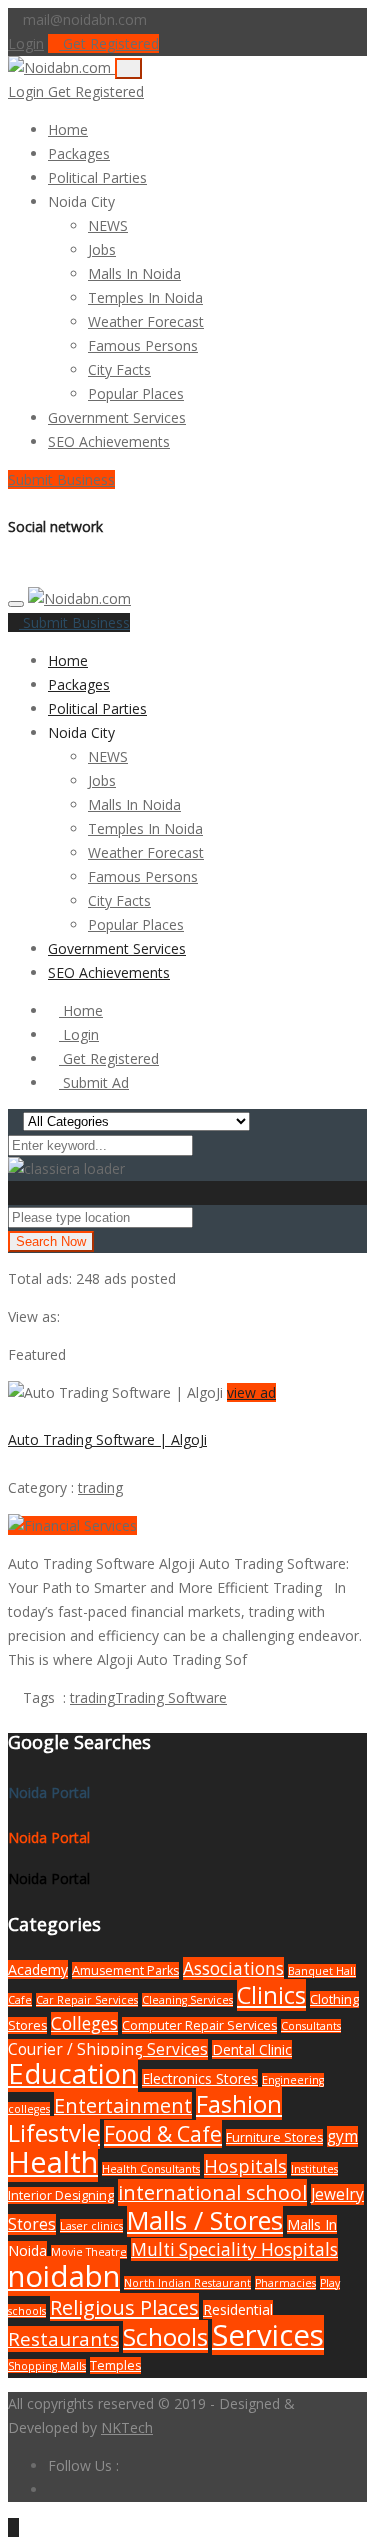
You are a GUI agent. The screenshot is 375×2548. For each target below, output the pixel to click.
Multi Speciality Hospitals (234, 2249)
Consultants (311, 2026)
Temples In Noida (145, 297)
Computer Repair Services (199, 2025)
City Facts (119, 369)
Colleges (84, 2023)
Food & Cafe (163, 2134)
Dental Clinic (252, 2049)
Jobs (102, 249)
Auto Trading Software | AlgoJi (107, 1439)
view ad (251, 1392)
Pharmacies (285, 2283)
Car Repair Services (87, 2000)
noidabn (64, 2276)
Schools (165, 2336)
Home (68, 129)
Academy (38, 1969)
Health (53, 2162)
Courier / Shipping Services (108, 2049)
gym (342, 2136)
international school (212, 2192)
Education (73, 2073)
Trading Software (171, 1697)
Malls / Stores (205, 2220)
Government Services (117, 417)
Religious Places (124, 2307)
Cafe (20, 2000)
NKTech (127, 2427)
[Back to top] (13, 2527)
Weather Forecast (146, 321)
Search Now (51, 1241)
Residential (238, 2309)
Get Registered (109, 43)
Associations (233, 1968)
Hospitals (245, 2166)
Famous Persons (143, 345)
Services (268, 2335)
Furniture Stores (274, 2137)
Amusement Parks (125, 1970)
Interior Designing (61, 2195)
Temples (115, 2365)
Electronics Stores (200, 2078)
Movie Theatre (89, 2252)
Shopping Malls (47, 2366)
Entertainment (123, 2105)
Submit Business (61, 479)
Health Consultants (151, 2169)
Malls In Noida (134, 273)
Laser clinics (91, 2226)
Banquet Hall (322, 1971)
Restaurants (63, 2339)
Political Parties (97, 177)
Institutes (314, 2169)
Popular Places (136, 393)
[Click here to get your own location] (202, 1216)
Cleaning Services (187, 2000)
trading (100, 1487)
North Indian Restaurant (187, 2283)
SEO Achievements (109, 441)
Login (26, 43)
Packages (79, 153)
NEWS (108, 225)
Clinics (271, 1995)
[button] (124, 201)
